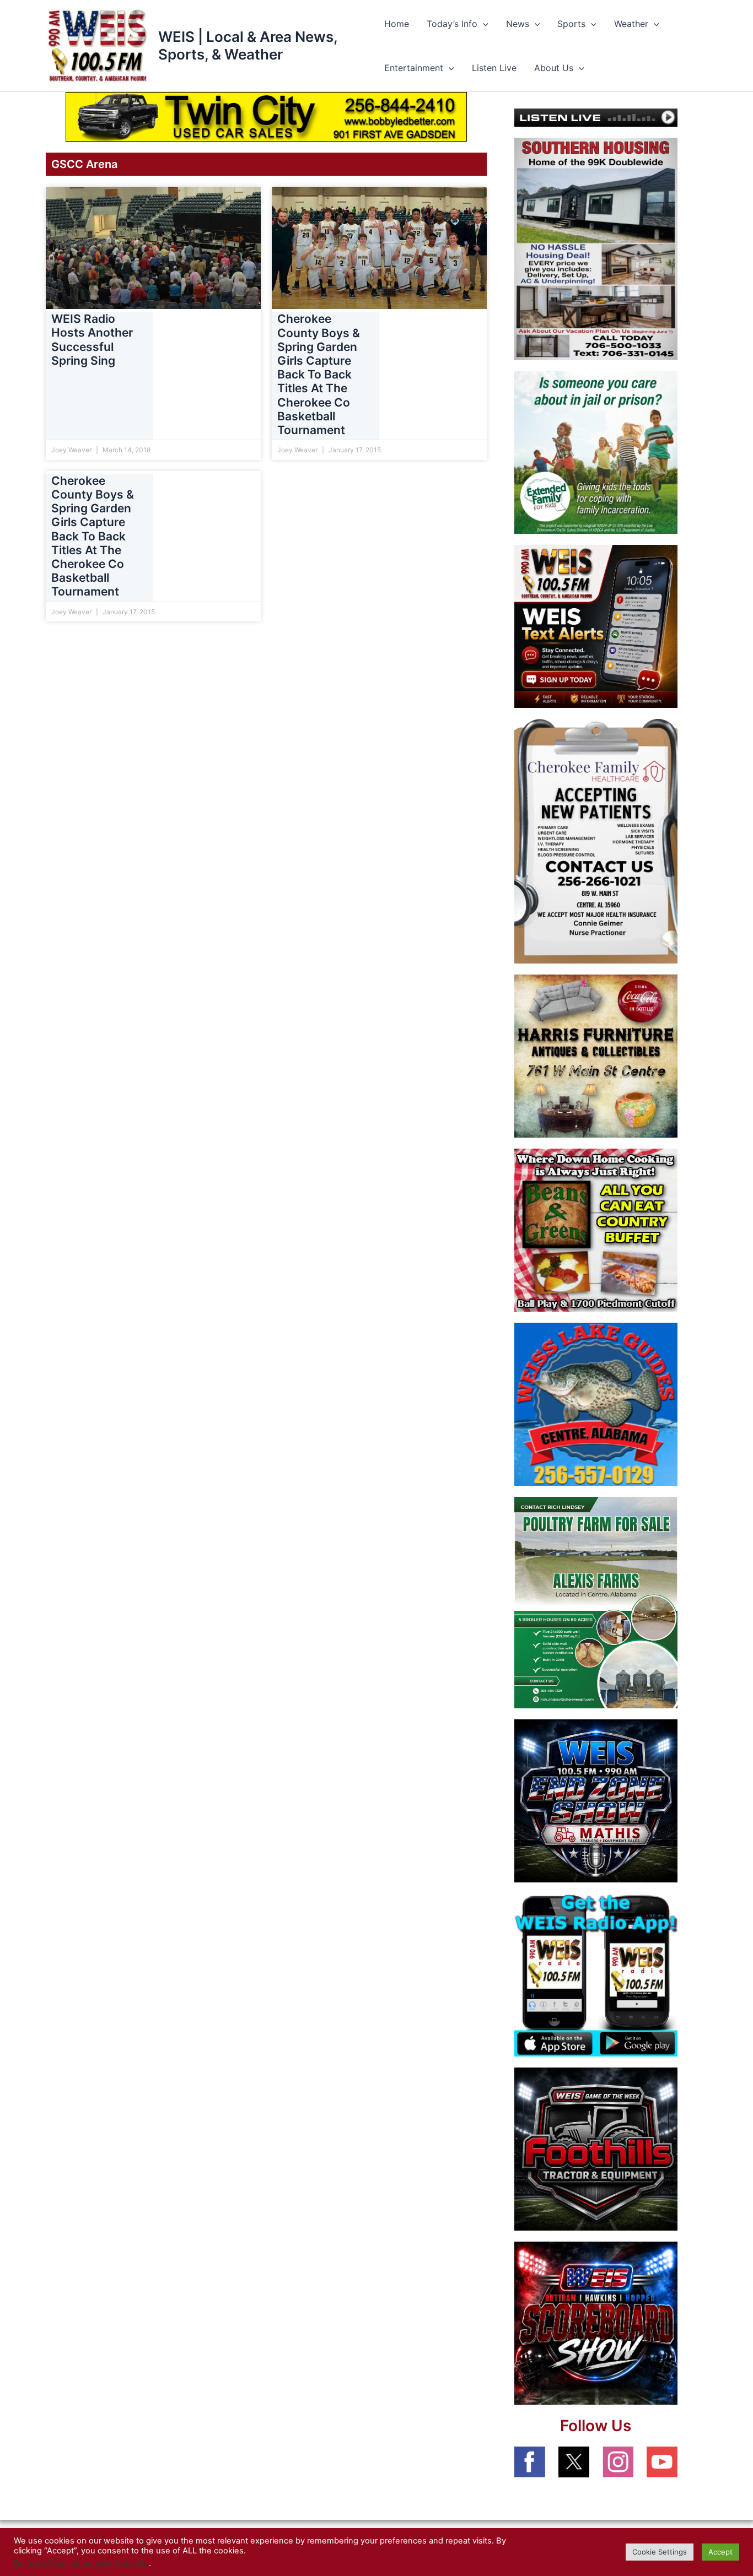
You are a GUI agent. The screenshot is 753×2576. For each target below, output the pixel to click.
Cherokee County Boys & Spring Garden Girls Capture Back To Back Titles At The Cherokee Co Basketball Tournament (319, 375)
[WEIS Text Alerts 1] (596, 626)
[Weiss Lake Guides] (596, 1404)
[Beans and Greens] (596, 1230)
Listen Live (494, 68)
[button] (483, 24)
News (518, 24)
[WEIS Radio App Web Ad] (596, 1974)
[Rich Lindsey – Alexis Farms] (596, 1601)
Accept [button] (720, 2552)
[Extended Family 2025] (596, 452)
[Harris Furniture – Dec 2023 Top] (596, 1056)
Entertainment (414, 68)
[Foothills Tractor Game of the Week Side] (596, 2148)
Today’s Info (452, 24)
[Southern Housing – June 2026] (596, 248)
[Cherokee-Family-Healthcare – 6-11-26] (596, 841)
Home (397, 24)
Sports (571, 24)
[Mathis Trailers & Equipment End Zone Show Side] (596, 1800)
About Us (554, 68)
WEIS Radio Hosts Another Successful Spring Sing (92, 340)
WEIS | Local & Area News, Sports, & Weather (248, 45)
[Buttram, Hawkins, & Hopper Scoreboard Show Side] (596, 2322)
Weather (631, 24)
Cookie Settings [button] (660, 2552)
